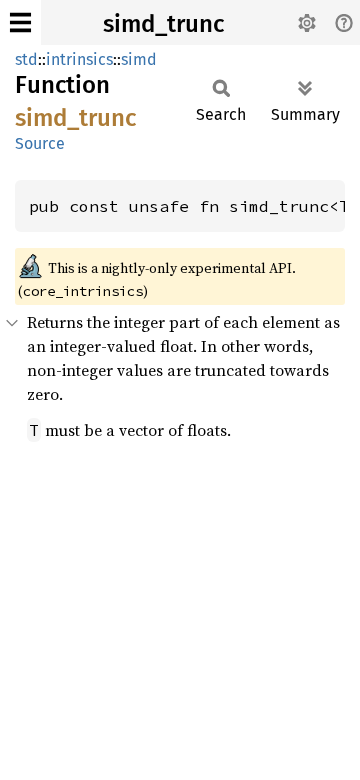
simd (139, 59)
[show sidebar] (20, 22)
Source (40, 143)
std (26, 59)
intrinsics (79, 59)
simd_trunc (163, 24)
